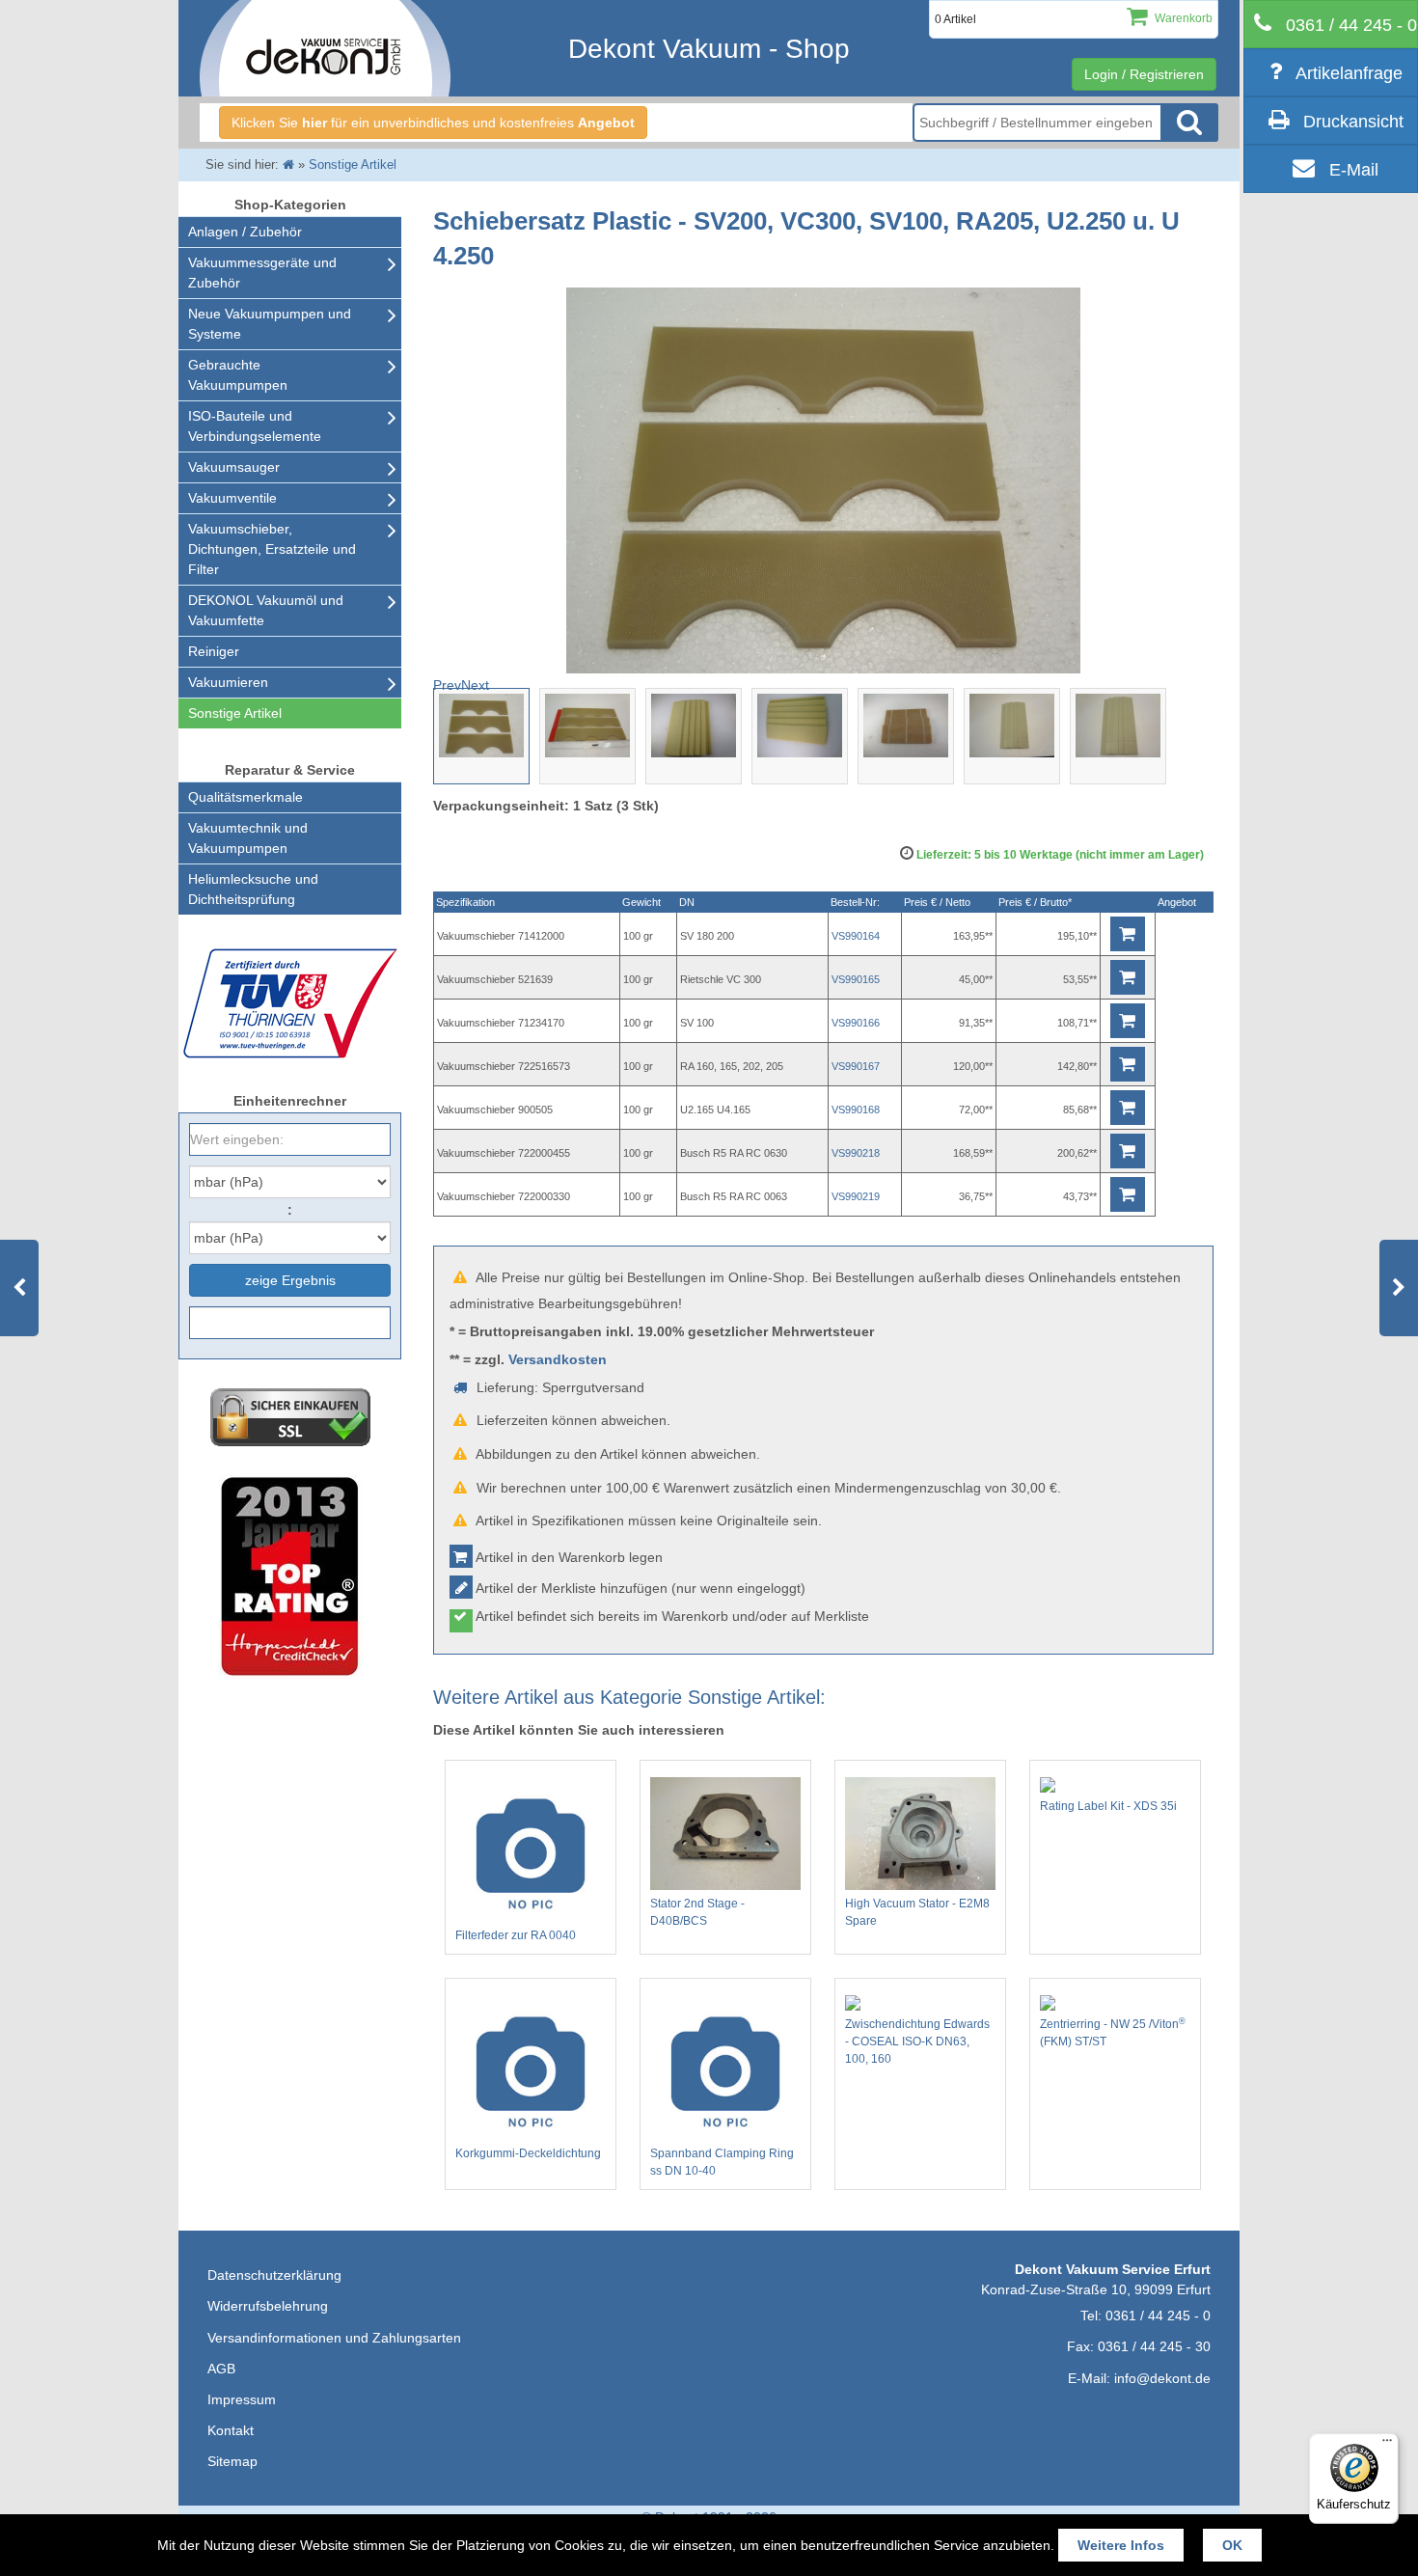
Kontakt (231, 2430)
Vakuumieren (228, 682)
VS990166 (856, 1023)
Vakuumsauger (234, 467)
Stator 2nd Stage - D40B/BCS (697, 1912)
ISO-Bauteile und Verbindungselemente (255, 426)
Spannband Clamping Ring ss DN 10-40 (722, 2162)
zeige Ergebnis (290, 1280)
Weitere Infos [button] (1121, 2545)
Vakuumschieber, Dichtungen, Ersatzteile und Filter (272, 549)
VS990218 (856, 1153)
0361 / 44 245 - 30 (1154, 2346)
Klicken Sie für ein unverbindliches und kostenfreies (433, 123)
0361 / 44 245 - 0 (1158, 2316)
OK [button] (1232, 2545)
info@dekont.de (1162, 2378)
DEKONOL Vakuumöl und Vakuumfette (266, 610)
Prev (447, 685)
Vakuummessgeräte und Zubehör (262, 273)
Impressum (242, 2399)
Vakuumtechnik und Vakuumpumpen (248, 838)
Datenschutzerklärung (274, 2275)
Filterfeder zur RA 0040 (516, 1935)
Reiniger (214, 651)
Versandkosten (558, 1359)
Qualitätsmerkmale (245, 797)
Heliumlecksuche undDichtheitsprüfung (253, 889)
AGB (221, 2369)
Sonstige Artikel (235, 713)
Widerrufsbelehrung (268, 2306)
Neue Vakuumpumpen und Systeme (270, 324)
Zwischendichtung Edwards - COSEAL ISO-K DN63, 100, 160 (917, 2042)
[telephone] (1331, 24)
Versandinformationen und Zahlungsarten (334, 2338)
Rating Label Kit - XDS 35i (1108, 1806)
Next (475, 685)
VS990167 (856, 1066)
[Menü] (1387, 2445)
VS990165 (856, 979)
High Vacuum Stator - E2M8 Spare (917, 1912)
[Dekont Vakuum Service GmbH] (325, 48)
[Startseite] (288, 164)
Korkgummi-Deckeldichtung (528, 2153)
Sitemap (232, 2461)
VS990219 (856, 1196)
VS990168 (856, 1110)
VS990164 (856, 936)
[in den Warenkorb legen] (1128, 934)
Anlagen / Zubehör (245, 232)
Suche (1189, 123)
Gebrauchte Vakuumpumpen (238, 375)
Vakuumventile (232, 498)
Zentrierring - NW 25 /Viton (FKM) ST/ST (1113, 2033)
